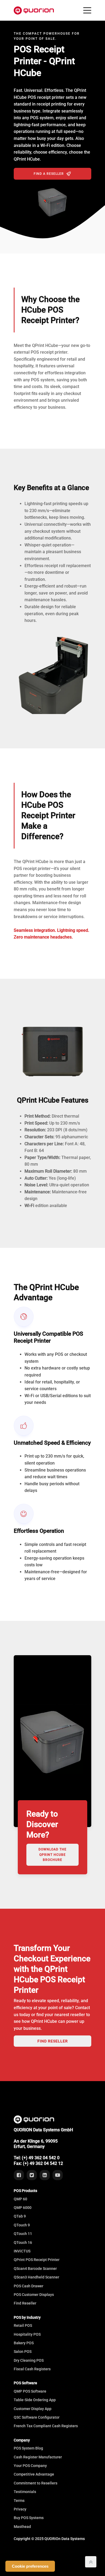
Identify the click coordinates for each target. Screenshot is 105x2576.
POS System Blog (28, 2448)
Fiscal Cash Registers (32, 2369)
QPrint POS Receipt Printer (37, 2260)
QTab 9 (20, 2216)
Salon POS (23, 2352)
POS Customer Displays (34, 2295)
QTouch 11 (23, 2234)
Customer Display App (33, 2409)
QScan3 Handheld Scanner (36, 2277)
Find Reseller (53, 2041)
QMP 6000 (23, 2208)
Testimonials (25, 2492)
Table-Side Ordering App (35, 2400)
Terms (19, 2501)
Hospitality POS (27, 2334)
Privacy (20, 2509)
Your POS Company (30, 2466)
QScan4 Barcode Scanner (35, 2269)
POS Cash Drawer (29, 2286)
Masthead (22, 2527)
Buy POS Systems (29, 2518)
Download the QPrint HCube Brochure (52, 1854)
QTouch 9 (22, 2225)
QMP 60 (20, 2199)
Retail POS (23, 2325)
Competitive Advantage (34, 2474)
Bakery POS (24, 2343)
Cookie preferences (30, 2566)
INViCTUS (22, 2251)
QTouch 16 (23, 2242)
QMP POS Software (30, 2391)
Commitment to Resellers (36, 2483)
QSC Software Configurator (37, 2417)
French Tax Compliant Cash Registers (46, 2426)
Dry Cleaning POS (29, 2360)
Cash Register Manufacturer (38, 2457)
